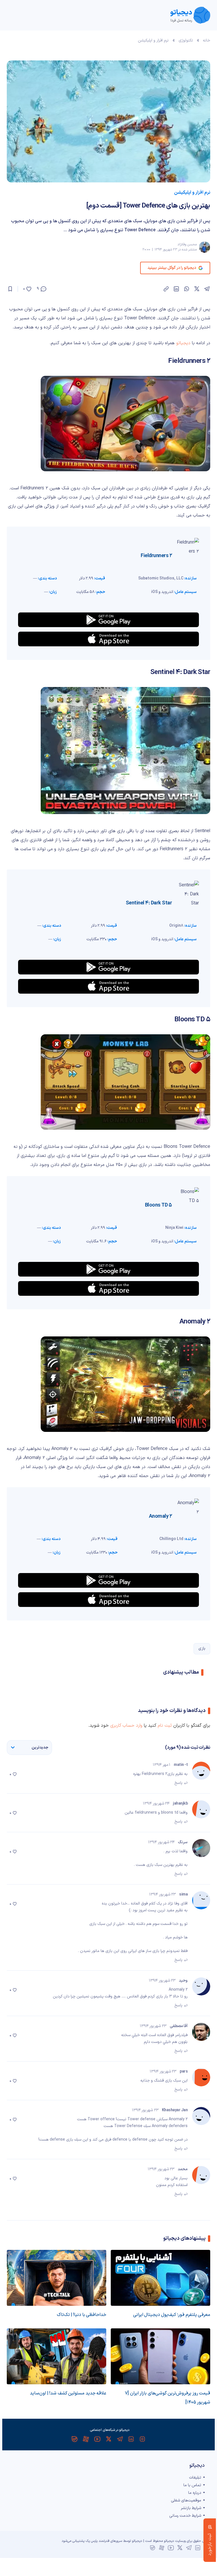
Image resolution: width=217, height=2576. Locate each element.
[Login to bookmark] (10, 289)
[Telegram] (120, 2439)
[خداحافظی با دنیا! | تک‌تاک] (57, 2278)
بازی (202, 1649)
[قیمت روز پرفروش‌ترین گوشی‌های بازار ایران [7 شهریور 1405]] (160, 2356)
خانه (207, 41)
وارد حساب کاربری (126, 1726)
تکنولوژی (186, 41)
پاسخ (178, 1783)
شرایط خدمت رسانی (185, 2516)
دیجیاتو (183, 343)
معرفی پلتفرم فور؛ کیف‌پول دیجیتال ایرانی (172, 2315)
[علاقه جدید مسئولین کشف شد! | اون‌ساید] (57, 2356)
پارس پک (92, 2541)
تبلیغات (195, 2478)
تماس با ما (192, 2485)
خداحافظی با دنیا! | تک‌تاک (82, 2315)
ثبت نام (165, 1726)
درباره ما (195, 2493)
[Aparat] (86, 2439)
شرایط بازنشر (191, 2508)
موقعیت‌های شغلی (186, 2500)
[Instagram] (142, 2439)
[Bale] (75, 2439)
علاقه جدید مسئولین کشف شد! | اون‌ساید (68, 2393)
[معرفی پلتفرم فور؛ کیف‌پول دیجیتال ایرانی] (160, 2278)
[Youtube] (97, 2439)
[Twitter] (108, 2439)
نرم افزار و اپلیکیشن (153, 41)
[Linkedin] (131, 2439)
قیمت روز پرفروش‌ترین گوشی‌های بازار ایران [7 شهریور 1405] (168, 2398)
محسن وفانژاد (187, 245)
